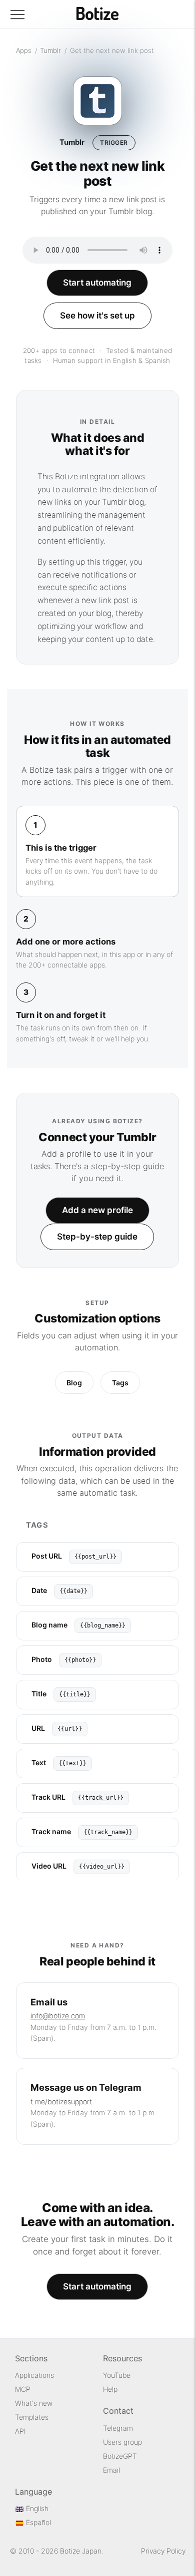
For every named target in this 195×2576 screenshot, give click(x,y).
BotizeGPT (120, 2456)
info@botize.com (58, 2016)
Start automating (97, 283)
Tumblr (50, 50)
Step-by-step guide (97, 1237)
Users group (122, 2442)
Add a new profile (97, 1210)
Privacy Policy (163, 2551)
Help (110, 2389)
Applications (34, 2375)
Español (37, 2522)
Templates (32, 2417)
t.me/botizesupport (61, 2101)
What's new (34, 2403)
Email (111, 2470)
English (36, 2508)
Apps (24, 50)
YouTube (117, 2375)
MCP (23, 2389)
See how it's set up (97, 316)
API (20, 2431)
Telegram (118, 2428)
